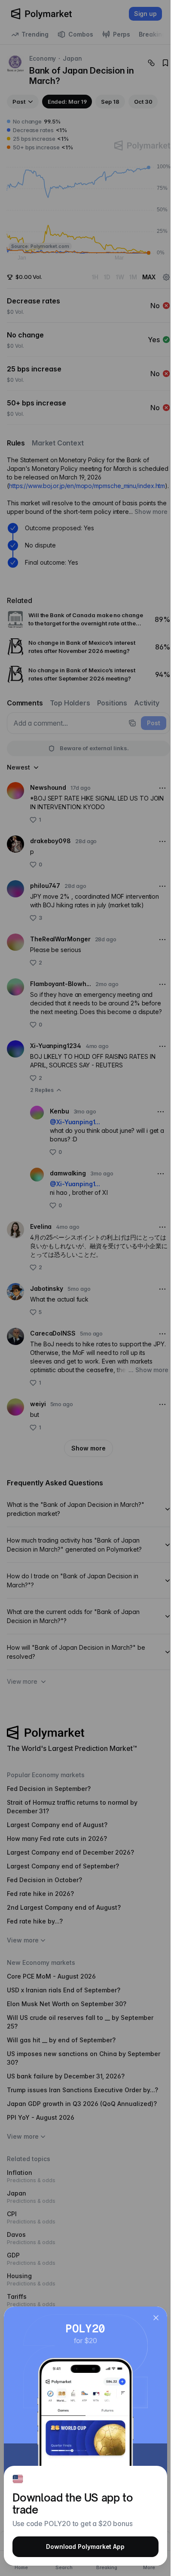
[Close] (156, 2318)
